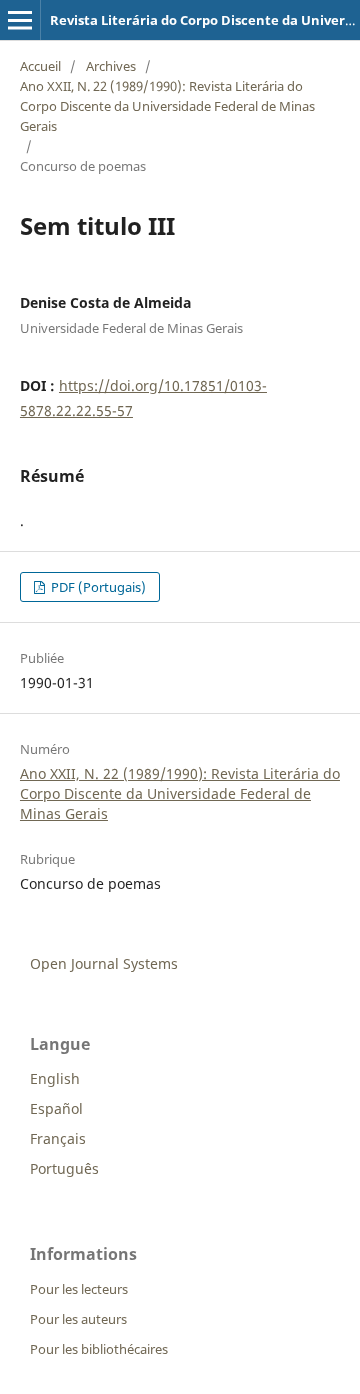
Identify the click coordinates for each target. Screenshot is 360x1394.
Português (64, 1168)
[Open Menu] (20, 20)
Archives (111, 66)
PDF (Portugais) (97, 587)
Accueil (40, 66)
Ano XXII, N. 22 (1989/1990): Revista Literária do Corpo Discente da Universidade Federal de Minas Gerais (167, 106)
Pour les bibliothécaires (99, 1349)
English (55, 1078)
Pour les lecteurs (79, 1289)
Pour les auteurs (78, 1319)
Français (58, 1138)
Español (56, 1108)
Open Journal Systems (104, 963)
